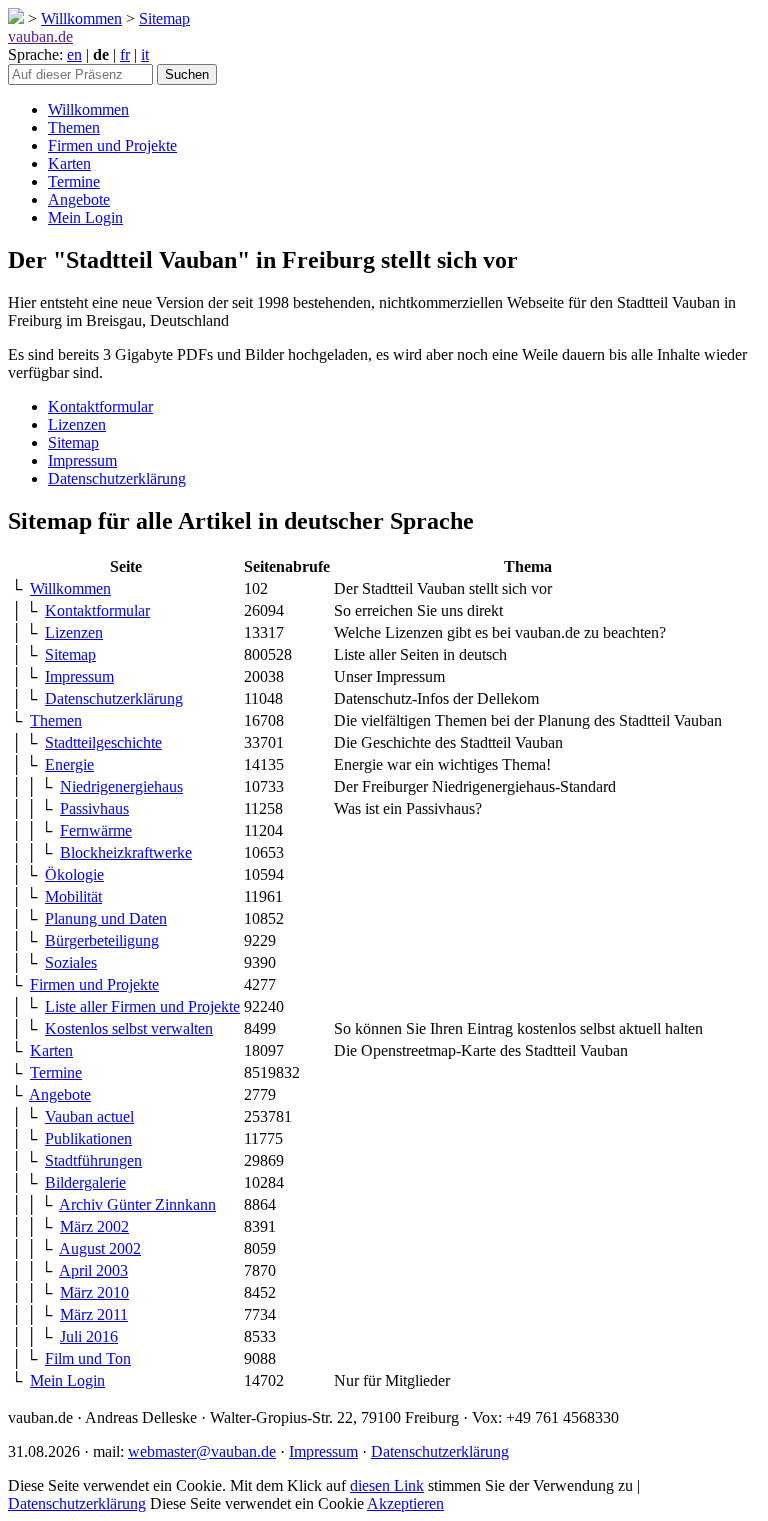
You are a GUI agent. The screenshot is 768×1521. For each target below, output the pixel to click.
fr (125, 54)
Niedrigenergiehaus (121, 786)
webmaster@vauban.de (202, 1451)
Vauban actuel (89, 1116)
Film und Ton (88, 1358)
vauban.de (40, 36)
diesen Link (387, 1485)
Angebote (79, 199)
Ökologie (74, 874)
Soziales (71, 962)
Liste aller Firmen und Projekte (142, 1006)
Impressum (82, 460)
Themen (74, 127)
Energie (69, 764)
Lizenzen (77, 424)
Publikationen (88, 1138)
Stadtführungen (93, 1160)
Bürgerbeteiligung (102, 940)
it (145, 54)
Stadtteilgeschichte (103, 742)
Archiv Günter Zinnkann (137, 1204)
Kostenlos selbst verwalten (129, 1028)
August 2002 (100, 1248)
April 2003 (93, 1270)
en (74, 54)
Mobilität (73, 896)
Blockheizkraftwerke (126, 852)
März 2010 (94, 1292)
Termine (74, 181)
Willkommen (81, 18)
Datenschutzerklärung (117, 478)
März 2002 (94, 1226)
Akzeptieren (405, 1503)
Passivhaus (94, 808)
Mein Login (85, 217)
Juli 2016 (89, 1336)
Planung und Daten (106, 918)
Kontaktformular (100, 406)
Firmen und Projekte (112, 145)
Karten (69, 163)
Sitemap (164, 18)
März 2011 (94, 1314)
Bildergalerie (85, 1182)
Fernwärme (96, 830)
